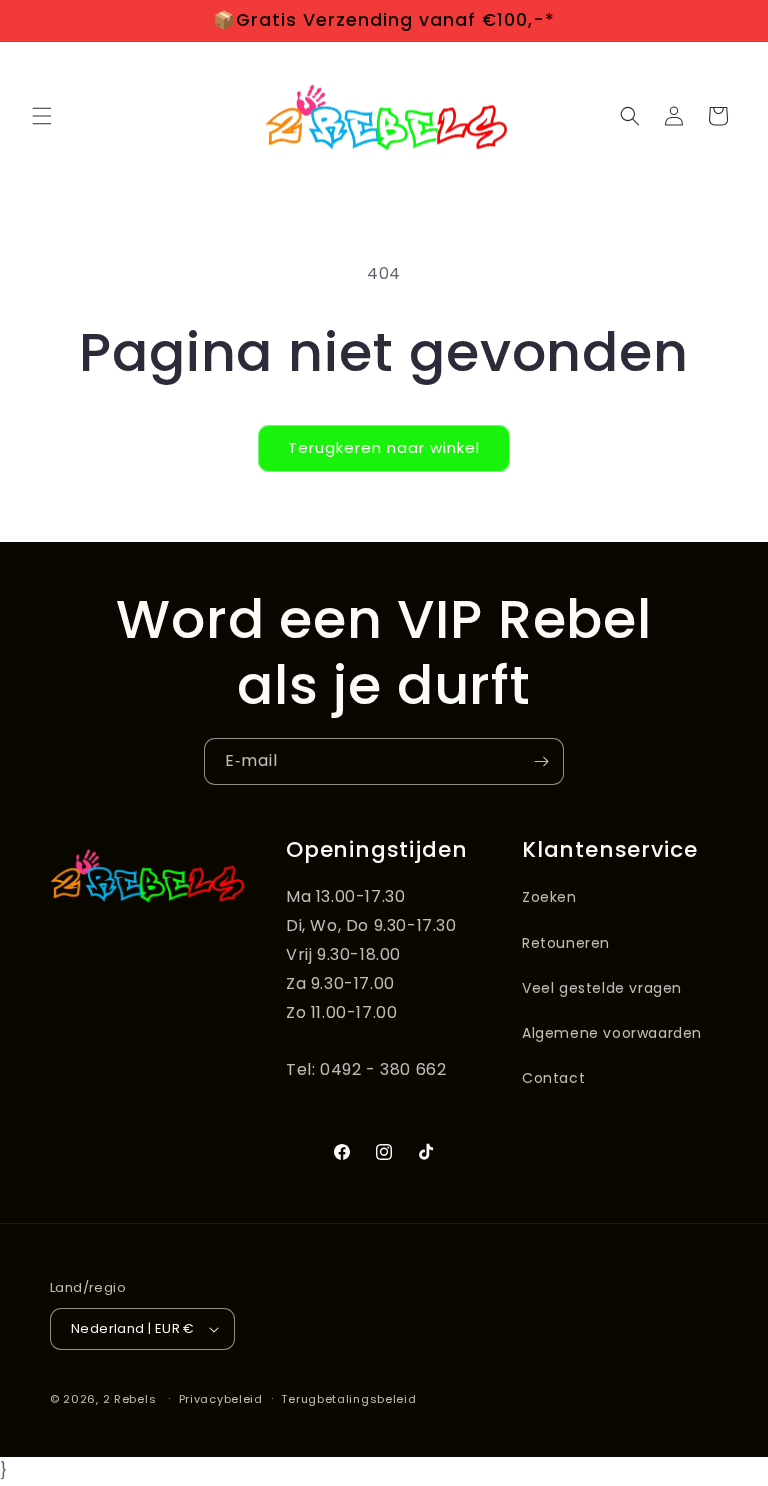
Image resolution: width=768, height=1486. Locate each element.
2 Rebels (130, 1399)
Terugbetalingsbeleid (348, 1399)
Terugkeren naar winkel (384, 447)
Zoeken (549, 897)
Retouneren (566, 943)
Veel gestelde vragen (602, 988)
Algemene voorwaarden (612, 1033)
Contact (553, 1078)
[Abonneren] (541, 761)
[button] (42, 116)
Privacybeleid (221, 1399)
